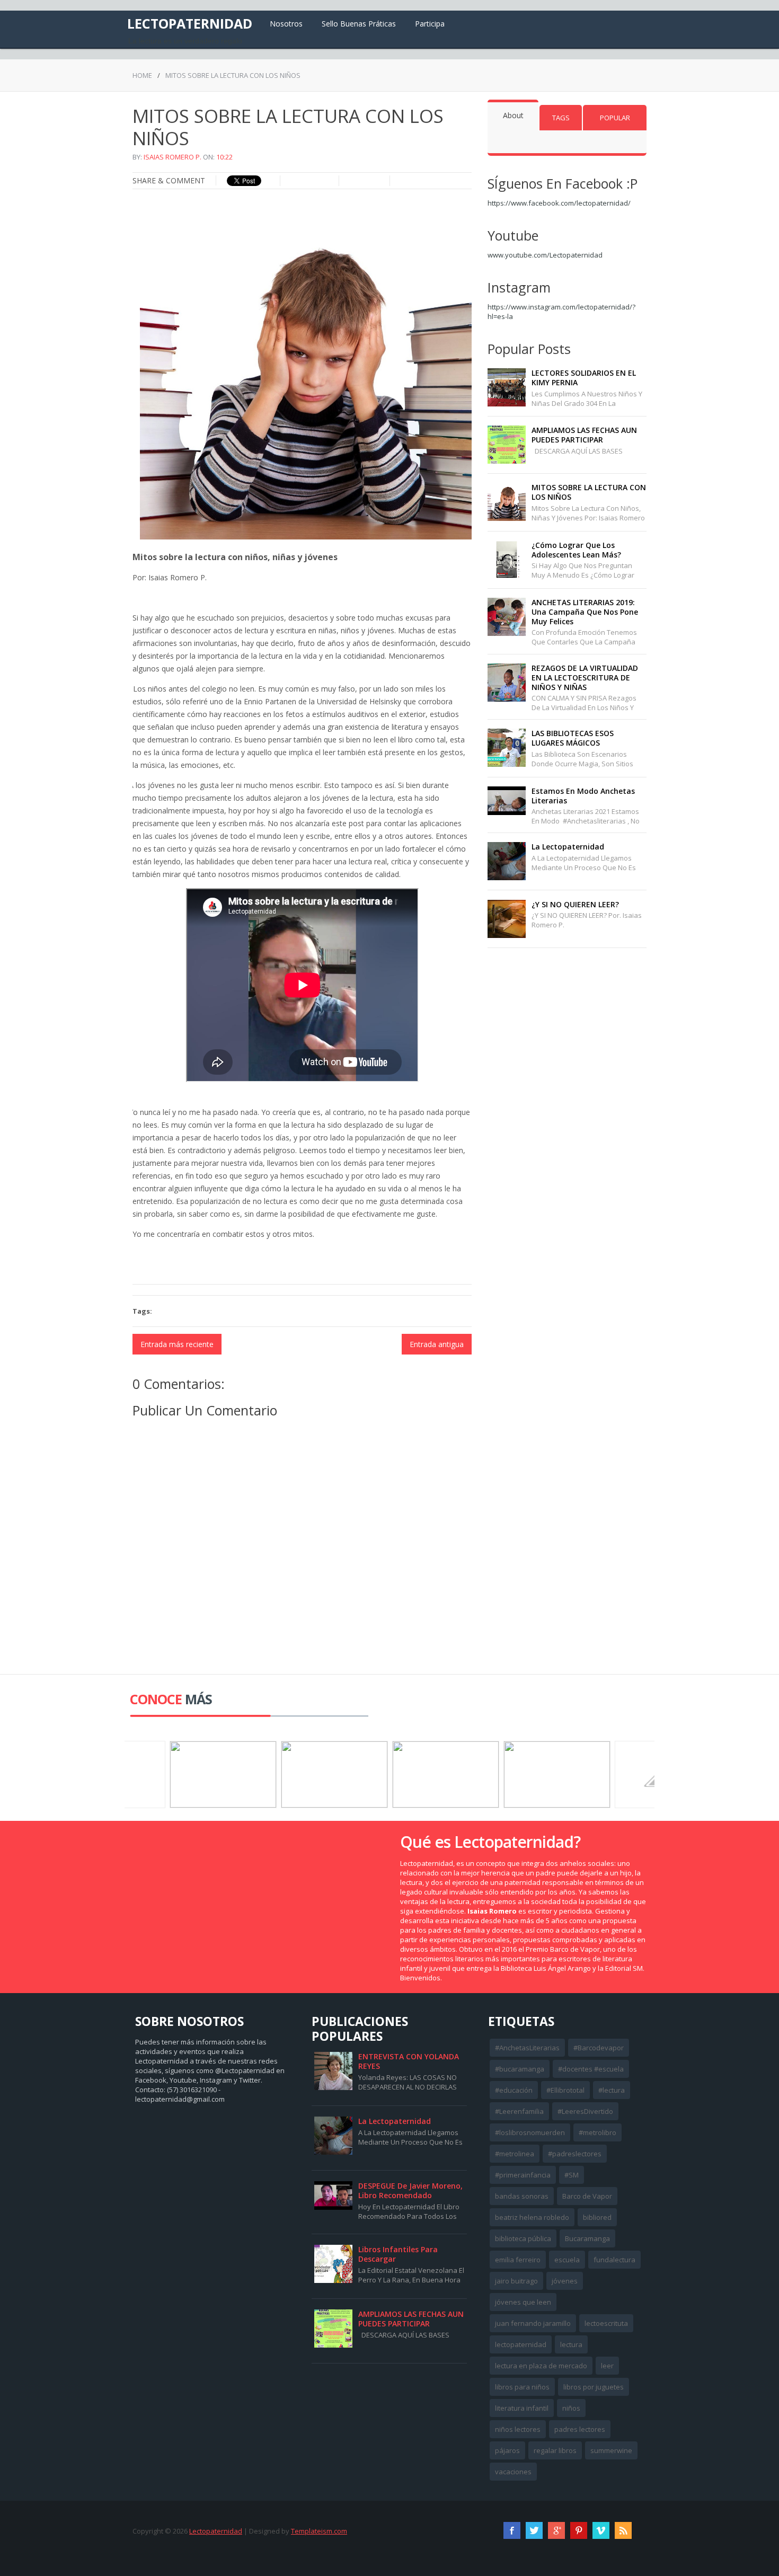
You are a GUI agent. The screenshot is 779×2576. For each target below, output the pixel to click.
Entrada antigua (437, 1344)
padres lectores (580, 2429)
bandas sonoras (522, 2196)
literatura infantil (522, 2408)
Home (142, 75)
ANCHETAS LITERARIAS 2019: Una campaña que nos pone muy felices (585, 612)
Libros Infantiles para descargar (398, 2254)
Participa (430, 24)
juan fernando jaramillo (533, 2323)
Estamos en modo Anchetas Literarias (583, 796)
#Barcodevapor (599, 2048)
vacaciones (513, 2472)
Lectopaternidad (190, 23)
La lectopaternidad (568, 847)
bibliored (597, 2217)
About (513, 115)
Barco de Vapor (587, 2196)
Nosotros (286, 24)
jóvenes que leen (523, 2302)
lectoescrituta (606, 2323)
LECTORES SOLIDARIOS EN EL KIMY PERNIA (584, 378)
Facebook (512, 2530)
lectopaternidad (521, 2344)
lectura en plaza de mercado (541, 2366)
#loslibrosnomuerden (530, 2132)
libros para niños (522, 2387)
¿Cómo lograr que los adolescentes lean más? (576, 550)
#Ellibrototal (565, 2090)
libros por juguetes (594, 2387)
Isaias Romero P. (172, 157)
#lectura (612, 2090)
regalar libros (555, 2450)
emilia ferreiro (518, 2260)
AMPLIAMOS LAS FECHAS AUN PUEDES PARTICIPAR (584, 435)
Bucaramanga (587, 2238)
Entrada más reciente (177, 1344)
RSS (623, 2530)
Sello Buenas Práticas (359, 24)
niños (571, 2408)
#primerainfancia (523, 2175)
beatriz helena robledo (532, 2217)
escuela (567, 2260)
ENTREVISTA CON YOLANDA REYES (409, 2061)
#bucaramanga (520, 2069)
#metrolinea (515, 2154)
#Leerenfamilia (519, 2111)
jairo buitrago (516, 2281)
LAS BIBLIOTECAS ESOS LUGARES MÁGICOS (573, 738)
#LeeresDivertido (585, 2111)
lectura (571, 2344)
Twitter (534, 2530)
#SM (572, 2175)
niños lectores (518, 2429)
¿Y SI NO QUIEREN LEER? (575, 904)
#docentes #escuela (591, 2069)
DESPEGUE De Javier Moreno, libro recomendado (410, 2190)
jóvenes (565, 2281)
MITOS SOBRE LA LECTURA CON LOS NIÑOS (589, 492)
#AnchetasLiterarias (527, 2048)
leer (607, 2366)
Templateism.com (319, 2531)
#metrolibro (597, 2132)
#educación (514, 2090)
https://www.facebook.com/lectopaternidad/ (559, 203)
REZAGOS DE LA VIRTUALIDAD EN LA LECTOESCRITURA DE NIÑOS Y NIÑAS (585, 678)
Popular (615, 118)
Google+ (556, 2530)
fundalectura (614, 2260)
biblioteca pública (523, 2238)
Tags (561, 118)
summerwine (611, 2450)
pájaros (507, 2450)
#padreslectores (575, 2154)
